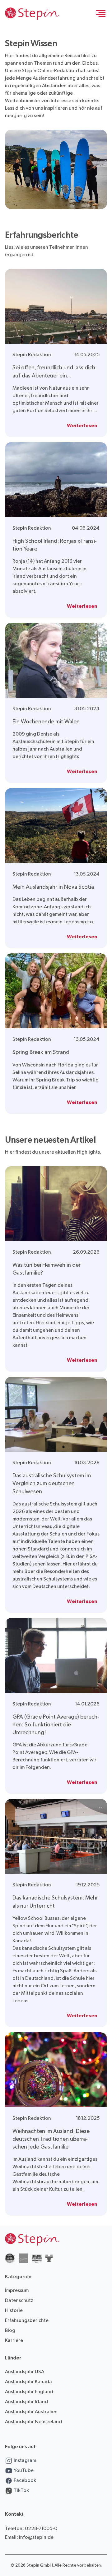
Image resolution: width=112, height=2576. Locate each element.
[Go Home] (32, 14)
